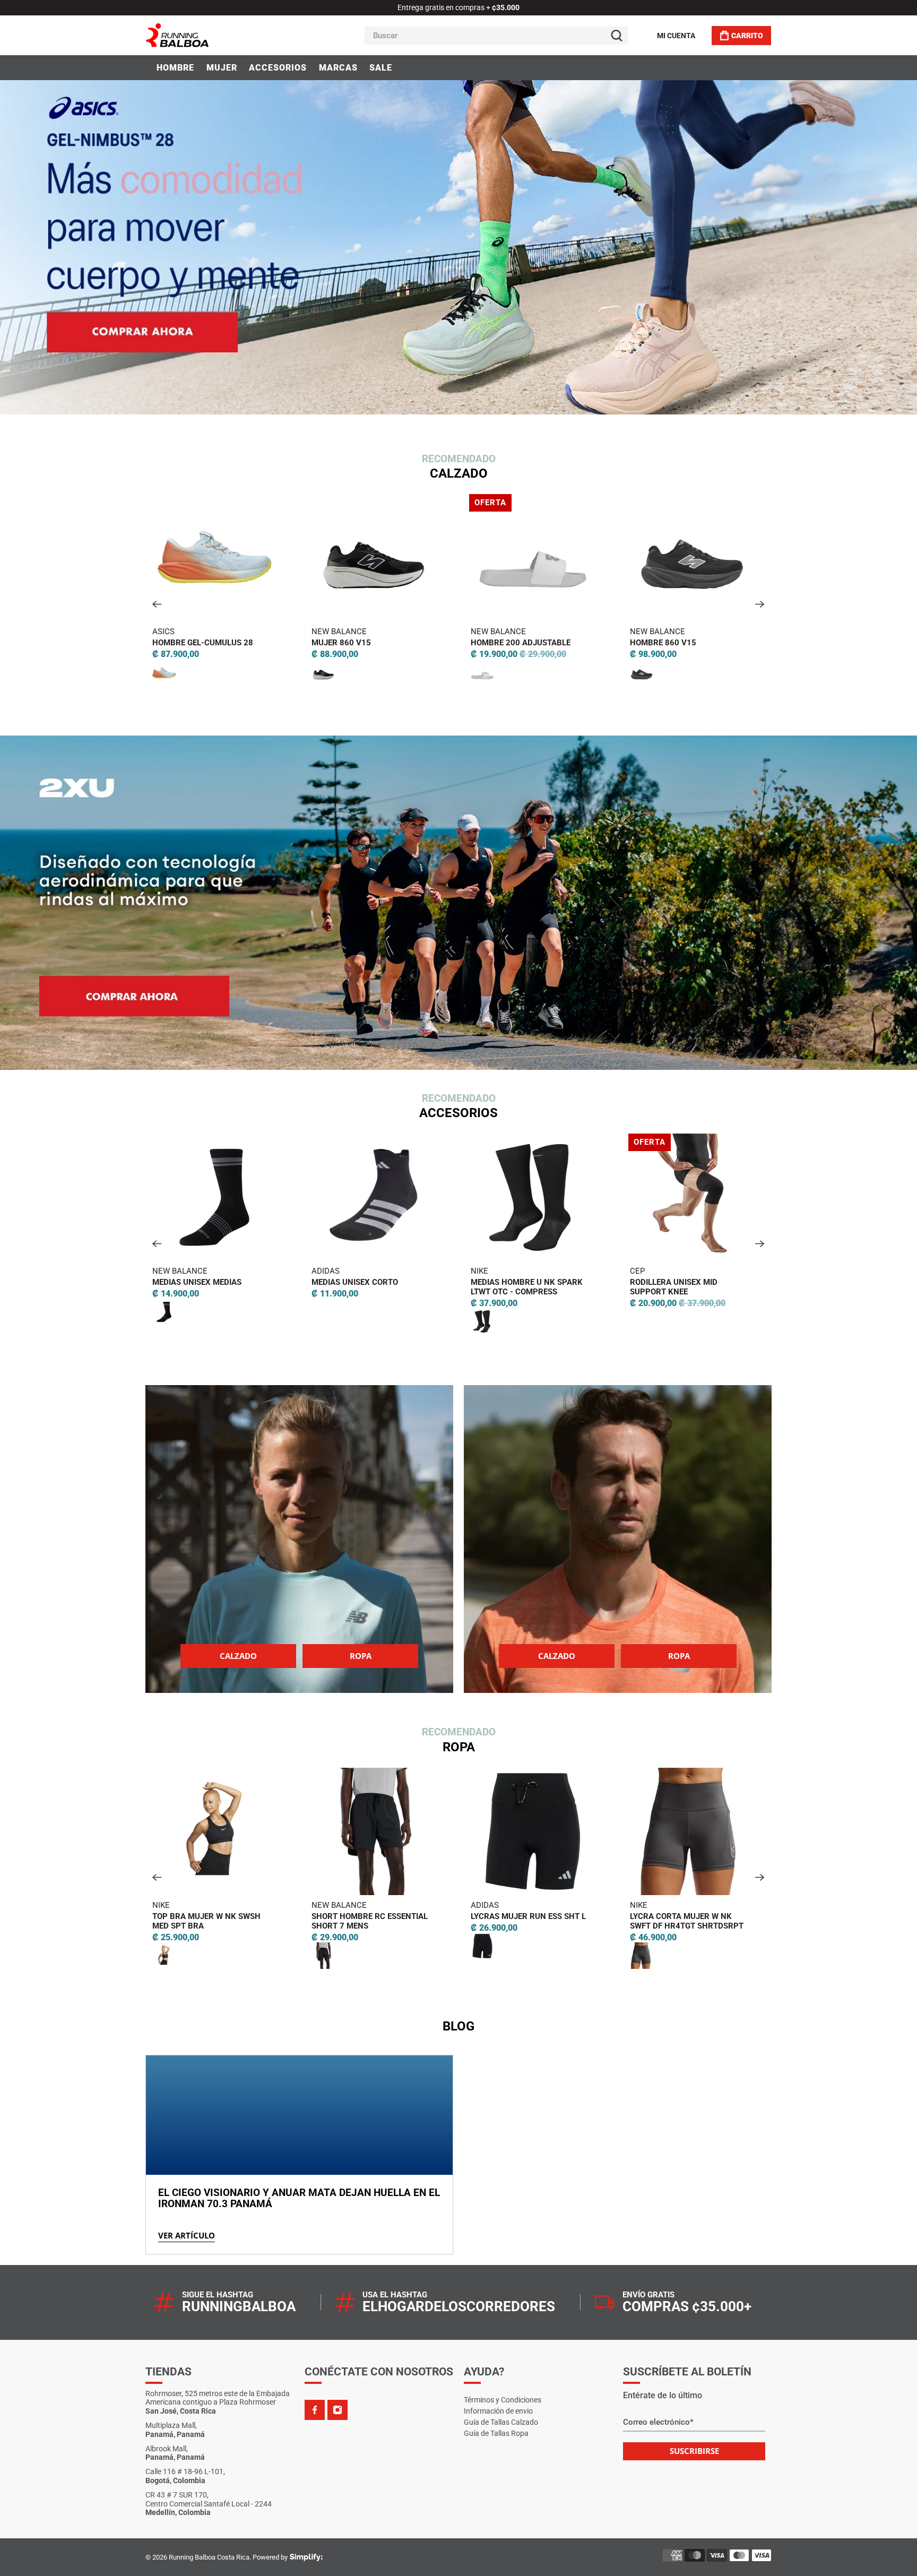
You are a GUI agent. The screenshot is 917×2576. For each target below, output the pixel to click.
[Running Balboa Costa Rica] (210, 35)
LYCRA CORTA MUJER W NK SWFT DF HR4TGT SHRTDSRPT (458, 1921)
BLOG (458, 2026)
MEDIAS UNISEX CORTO (126, 1282)
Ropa (361, 1656)
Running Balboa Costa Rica (209, 2557)
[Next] (760, 604)
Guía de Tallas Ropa (496, 2433)
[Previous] (157, 604)
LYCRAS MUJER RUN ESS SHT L (300, 1916)
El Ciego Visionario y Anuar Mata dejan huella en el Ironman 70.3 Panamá (299, 2198)
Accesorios (278, 68)
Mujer (222, 68)
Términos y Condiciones (503, 2400)
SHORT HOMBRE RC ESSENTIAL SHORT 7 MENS (141, 1921)
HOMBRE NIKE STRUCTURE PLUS (595, 643)
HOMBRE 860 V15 (408, 643)
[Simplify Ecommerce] (306, 2557)
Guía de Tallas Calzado (501, 2422)
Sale (381, 68)
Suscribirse (694, 2451)
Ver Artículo (187, 2235)
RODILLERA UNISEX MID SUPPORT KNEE (445, 1287)
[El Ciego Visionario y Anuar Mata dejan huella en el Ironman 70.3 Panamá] (299, 2115)
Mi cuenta (676, 36)
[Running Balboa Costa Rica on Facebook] (315, 2410)
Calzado (238, 1656)
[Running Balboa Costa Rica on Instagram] (338, 2410)
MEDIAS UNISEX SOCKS (603, 1282)
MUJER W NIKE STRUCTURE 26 (750, 643)
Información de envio (498, 2411)
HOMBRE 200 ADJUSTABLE (266, 643)
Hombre (175, 68)
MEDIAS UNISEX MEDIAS (605, 1916)
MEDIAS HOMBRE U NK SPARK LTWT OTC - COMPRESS (298, 1287)
